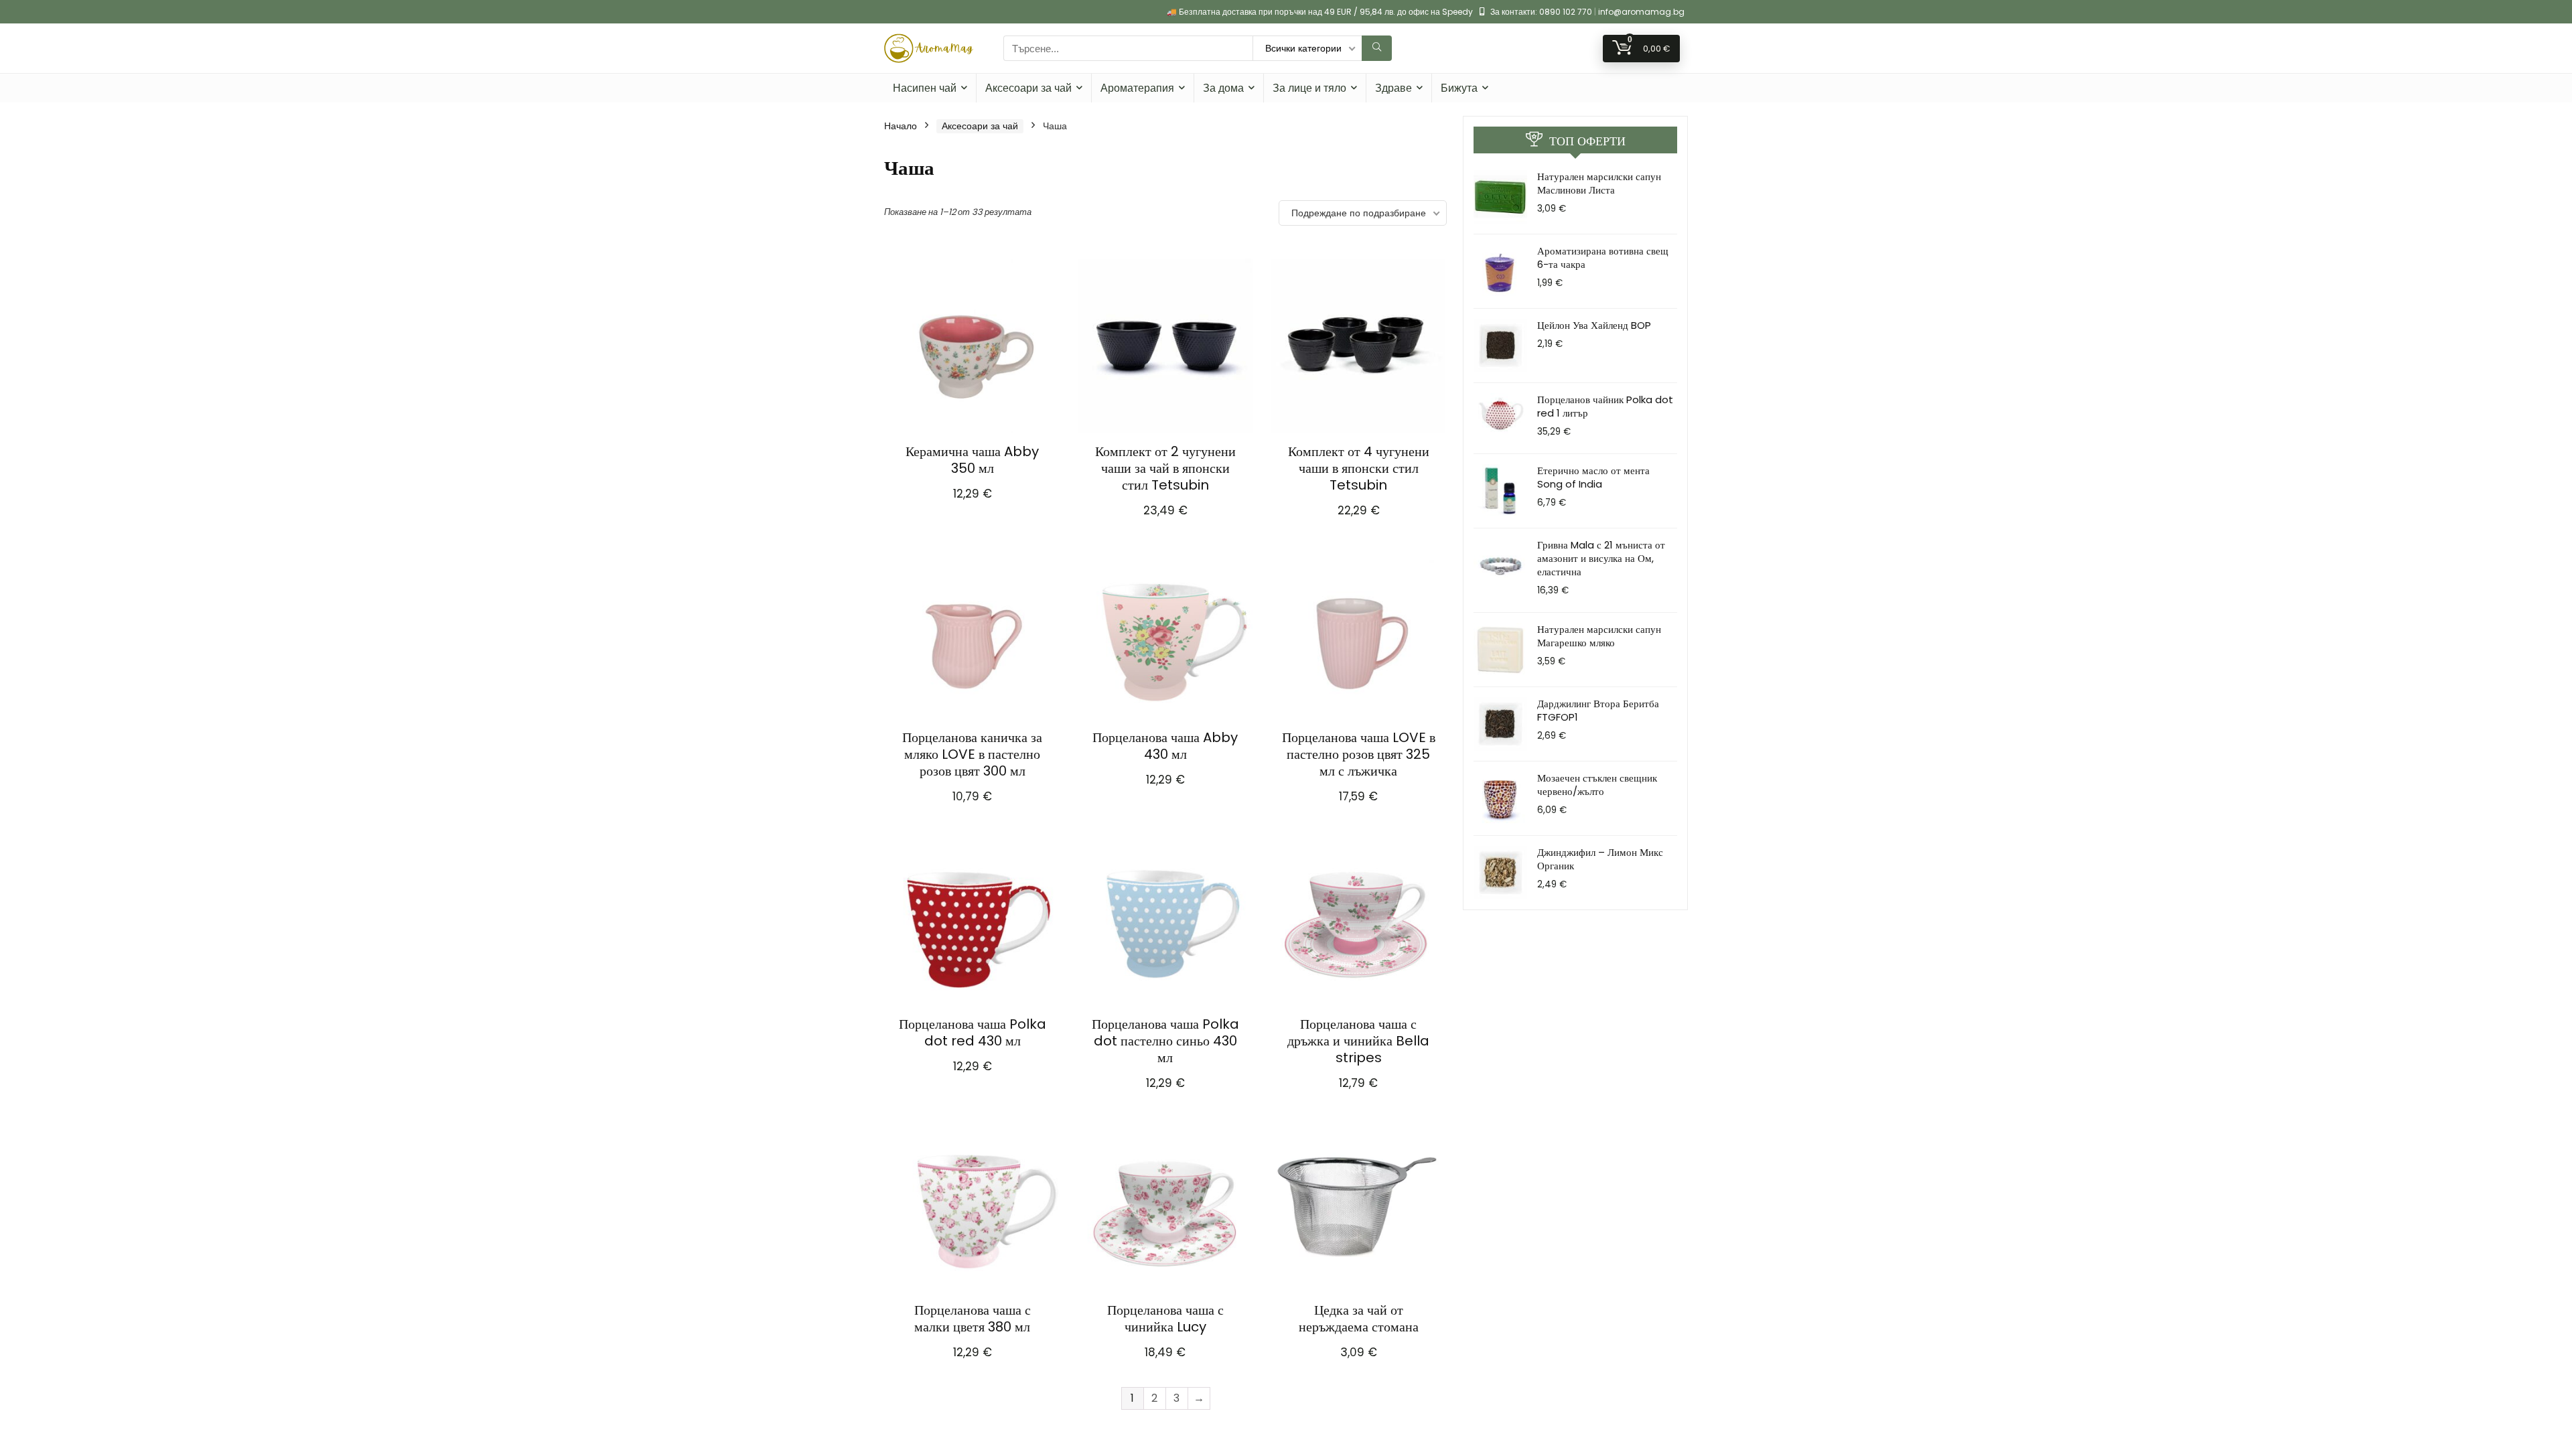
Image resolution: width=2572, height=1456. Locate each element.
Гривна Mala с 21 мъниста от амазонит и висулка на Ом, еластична (1601, 558)
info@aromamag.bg (1641, 12)
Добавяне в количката (973, 507)
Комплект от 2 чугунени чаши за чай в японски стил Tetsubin (1165, 468)
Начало (901, 126)
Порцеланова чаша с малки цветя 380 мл (973, 1318)
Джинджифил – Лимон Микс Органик (1600, 859)
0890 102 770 (1566, 12)
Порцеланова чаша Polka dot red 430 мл (973, 1032)
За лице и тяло (1309, 88)
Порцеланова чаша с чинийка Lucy (1165, 1318)
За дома (1223, 88)
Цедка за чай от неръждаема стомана (1359, 1318)
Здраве (1394, 88)
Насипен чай (925, 88)
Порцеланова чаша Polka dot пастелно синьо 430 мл (1165, 1041)
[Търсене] (1377, 48)
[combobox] (1128, 48)
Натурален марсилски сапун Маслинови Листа (1599, 183)
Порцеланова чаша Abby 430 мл (1165, 746)
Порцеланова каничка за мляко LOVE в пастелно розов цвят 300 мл (972, 754)
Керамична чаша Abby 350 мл (972, 460)
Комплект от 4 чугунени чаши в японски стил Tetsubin (1359, 468)
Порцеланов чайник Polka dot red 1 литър (1605, 406)
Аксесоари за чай (1028, 88)
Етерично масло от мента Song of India (1593, 477)
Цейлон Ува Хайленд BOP (1594, 325)
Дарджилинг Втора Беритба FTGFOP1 (1598, 710)
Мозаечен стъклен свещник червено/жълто (1597, 785)
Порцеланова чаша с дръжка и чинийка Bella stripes (1358, 1041)
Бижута (1459, 88)
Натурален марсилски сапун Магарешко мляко (1599, 636)
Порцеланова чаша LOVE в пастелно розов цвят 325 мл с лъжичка (1359, 754)
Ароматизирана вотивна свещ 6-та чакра (1603, 258)
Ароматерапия (1137, 88)
